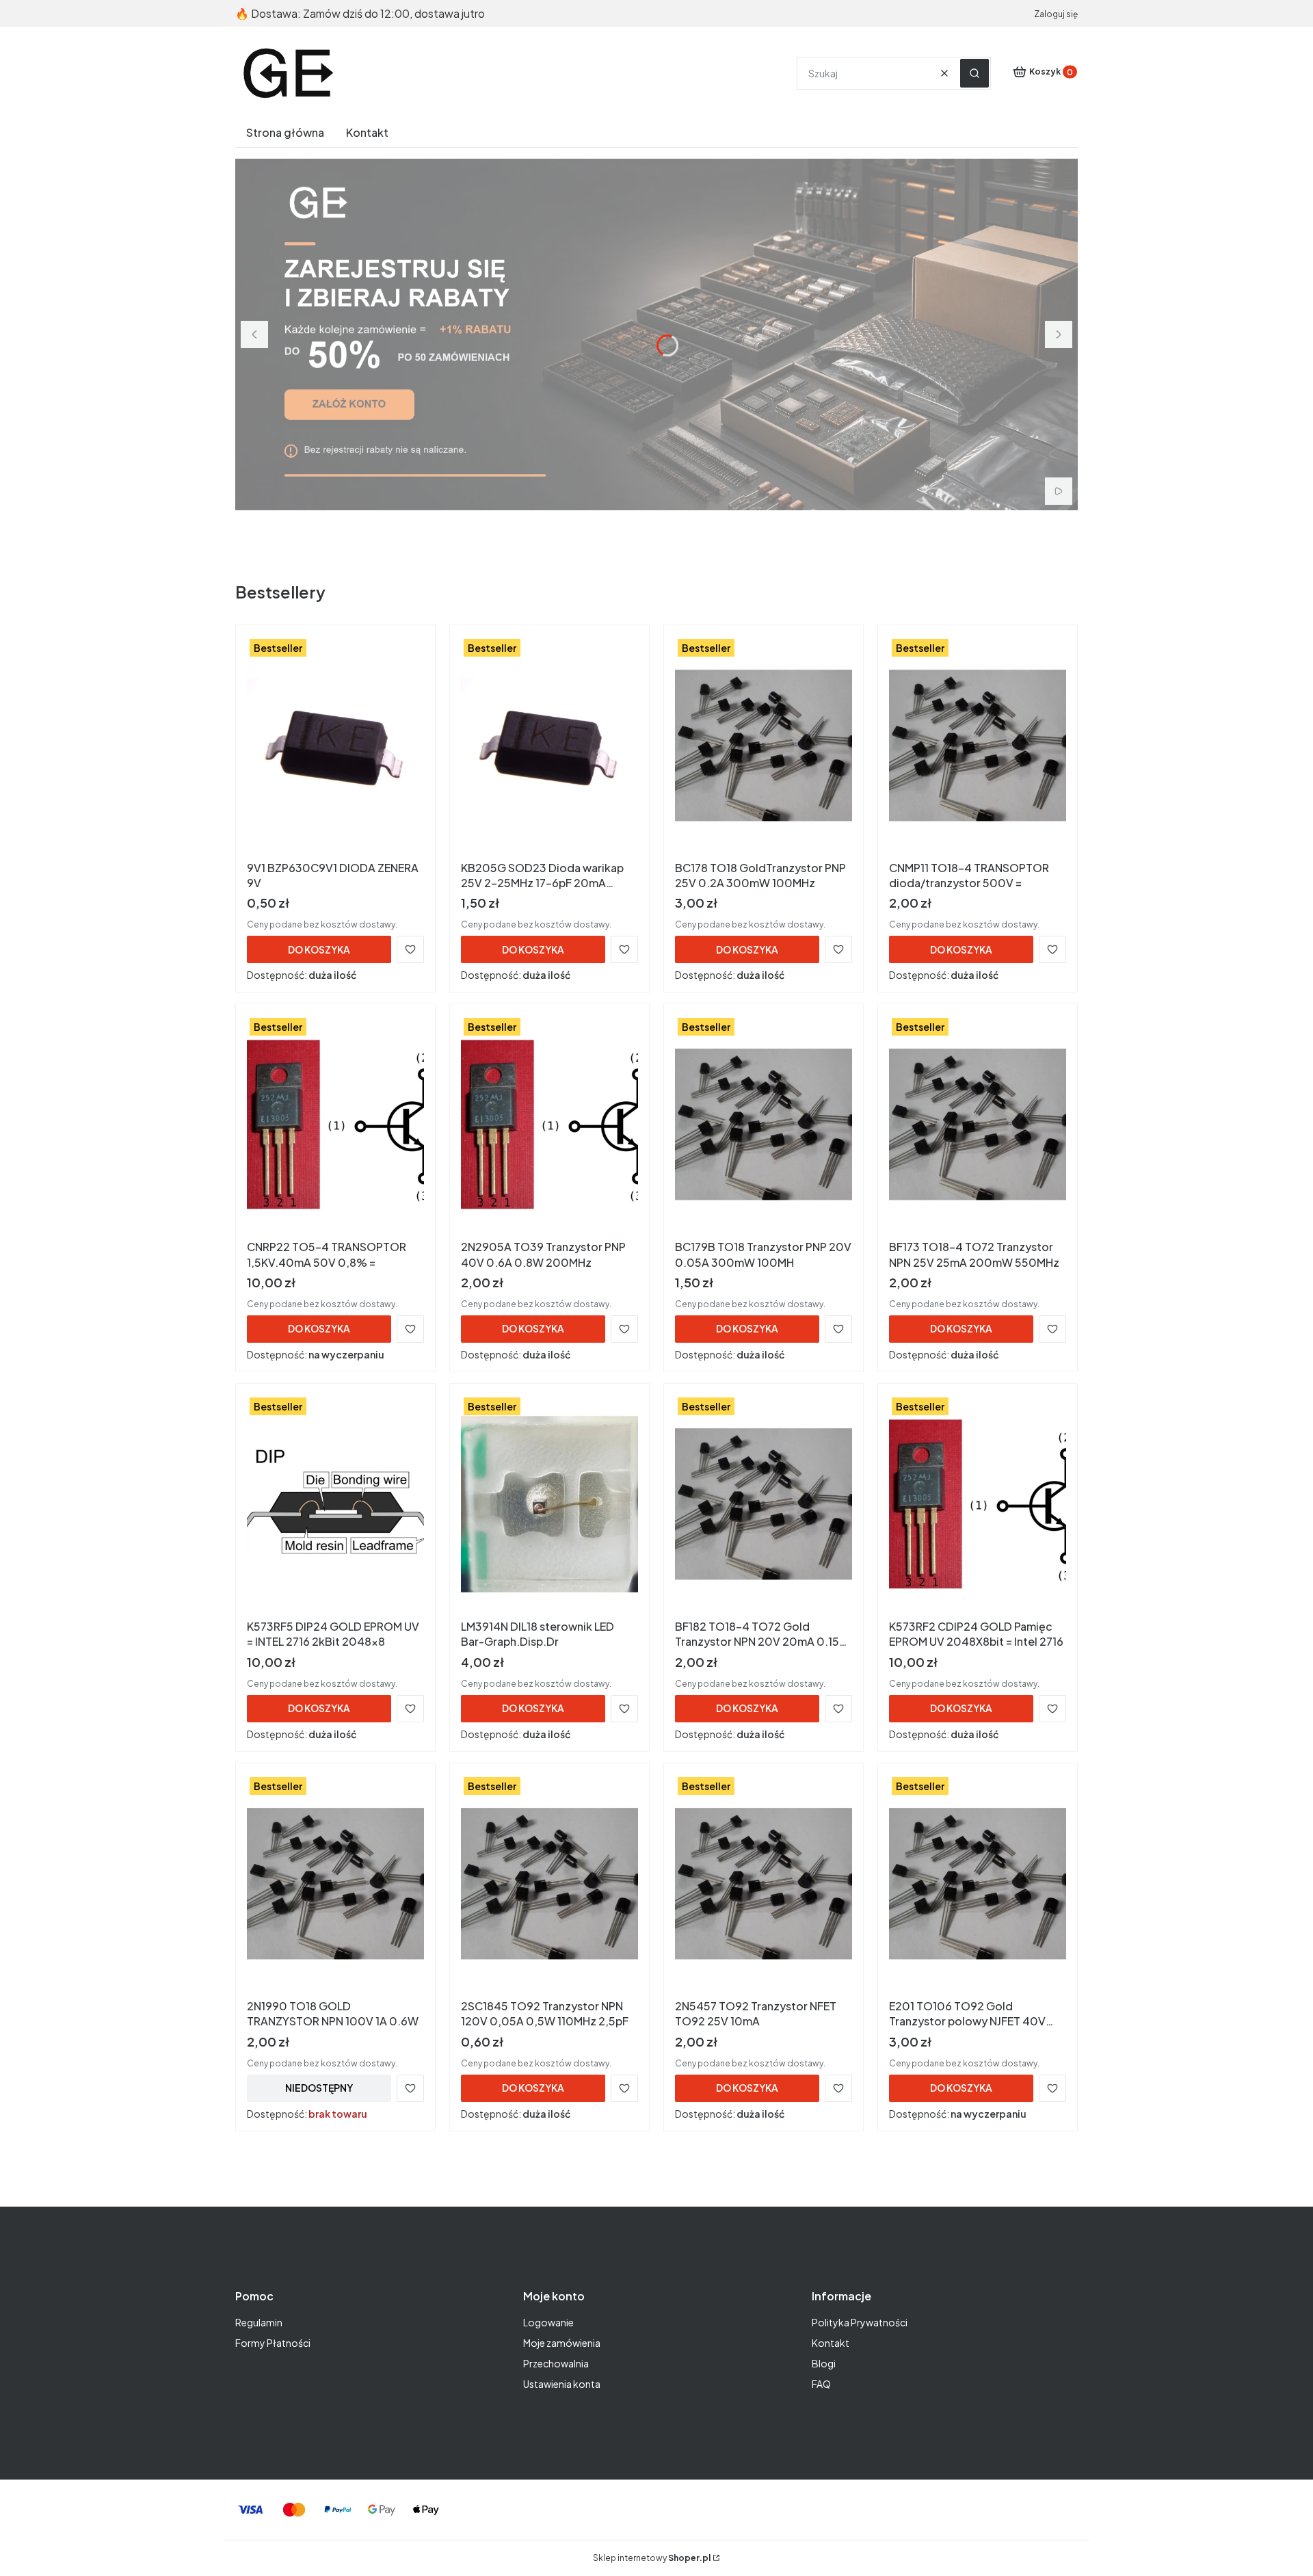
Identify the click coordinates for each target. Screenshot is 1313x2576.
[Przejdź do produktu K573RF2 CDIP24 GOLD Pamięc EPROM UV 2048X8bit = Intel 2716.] (978, 1504)
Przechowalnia (556, 2363)
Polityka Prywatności (860, 2322)
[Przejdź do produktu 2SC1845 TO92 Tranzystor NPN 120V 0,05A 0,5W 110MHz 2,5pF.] (549, 1884)
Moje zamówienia (562, 2343)
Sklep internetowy (652, 2558)
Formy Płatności (273, 2343)
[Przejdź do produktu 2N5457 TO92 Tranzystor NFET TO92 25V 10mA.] (764, 1884)
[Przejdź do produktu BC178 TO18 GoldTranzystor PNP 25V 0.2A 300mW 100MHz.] (764, 746)
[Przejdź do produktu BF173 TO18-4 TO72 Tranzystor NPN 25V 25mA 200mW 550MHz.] (978, 1125)
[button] (974, 73)
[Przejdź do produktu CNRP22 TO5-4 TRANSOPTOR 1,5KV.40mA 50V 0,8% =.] (335, 1125)
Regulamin (259, 2322)
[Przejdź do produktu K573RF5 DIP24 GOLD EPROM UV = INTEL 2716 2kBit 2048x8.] (335, 1504)
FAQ (821, 2384)
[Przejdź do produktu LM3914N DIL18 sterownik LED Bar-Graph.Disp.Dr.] (549, 1504)
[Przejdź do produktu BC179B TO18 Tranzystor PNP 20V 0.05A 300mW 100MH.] (764, 1125)
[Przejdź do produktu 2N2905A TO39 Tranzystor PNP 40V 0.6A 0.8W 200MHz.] (549, 1125)
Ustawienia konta (562, 2384)
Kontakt (831, 2343)
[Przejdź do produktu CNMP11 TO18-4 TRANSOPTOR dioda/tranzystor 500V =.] (978, 746)
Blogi (824, 2363)
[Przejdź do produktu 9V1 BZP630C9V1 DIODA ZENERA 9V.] (335, 746)
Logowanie (548, 2322)
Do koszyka (319, 949)
